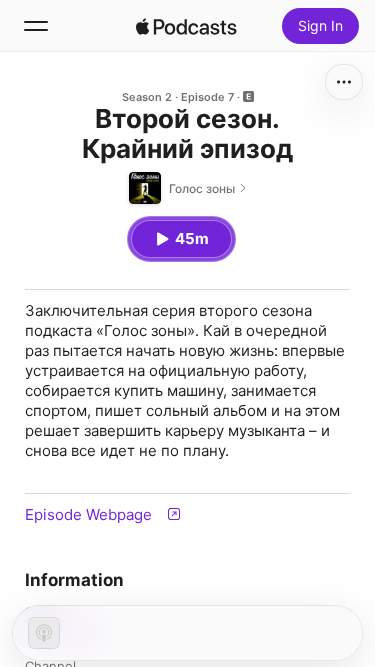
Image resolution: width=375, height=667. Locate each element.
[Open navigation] (36, 26)
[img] (187, 26)
